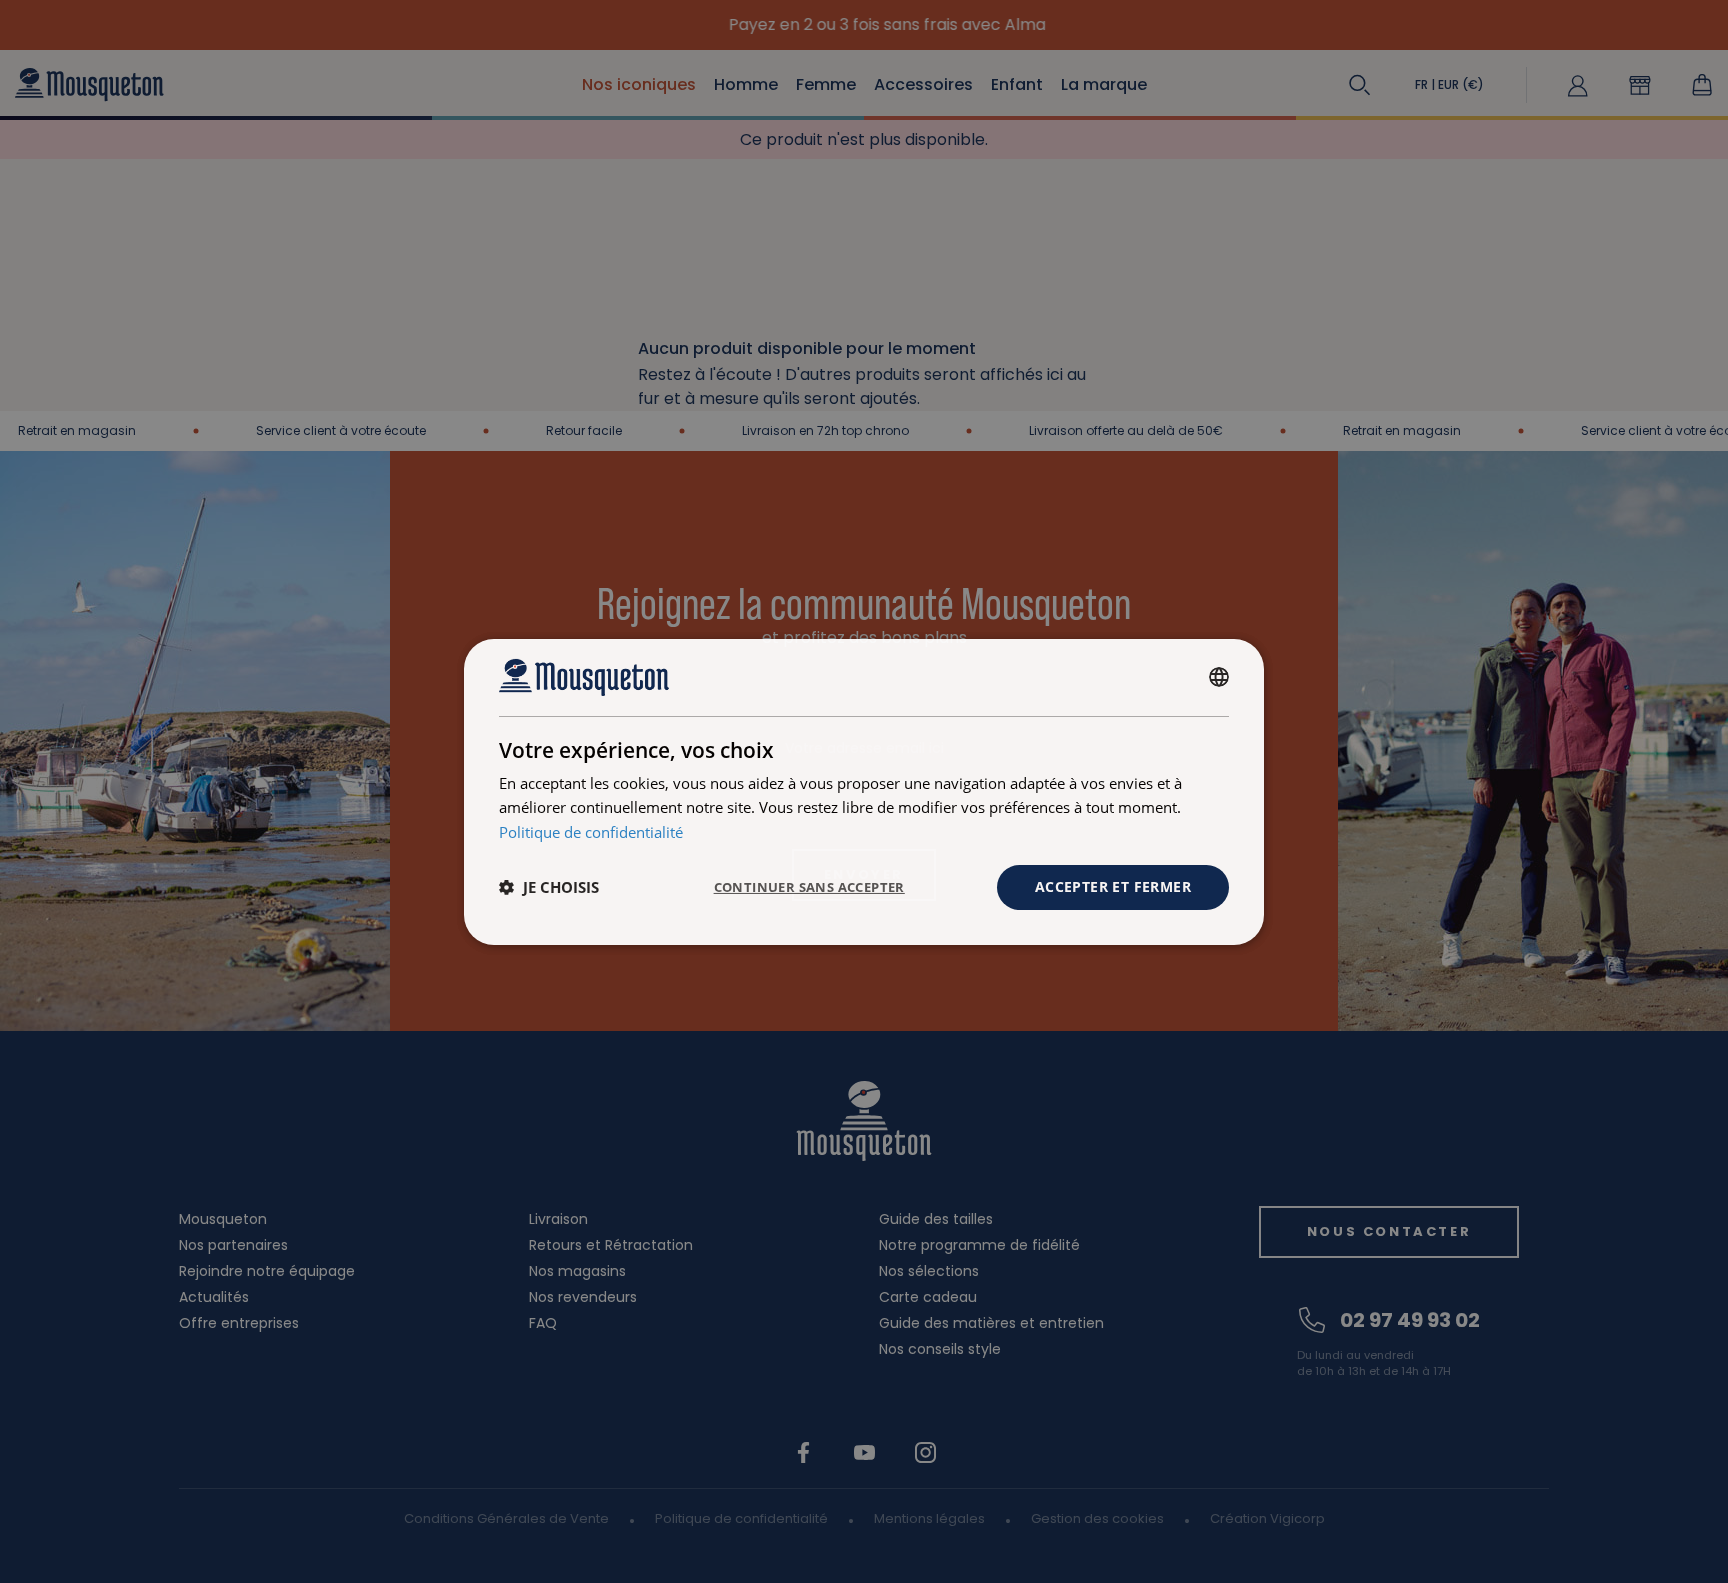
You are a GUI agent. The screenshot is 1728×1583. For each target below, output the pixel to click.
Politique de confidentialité (591, 832)
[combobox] (1219, 677)
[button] (549, 887)
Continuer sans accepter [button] (809, 887)
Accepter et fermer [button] (1113, 886)
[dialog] (864, 791)
